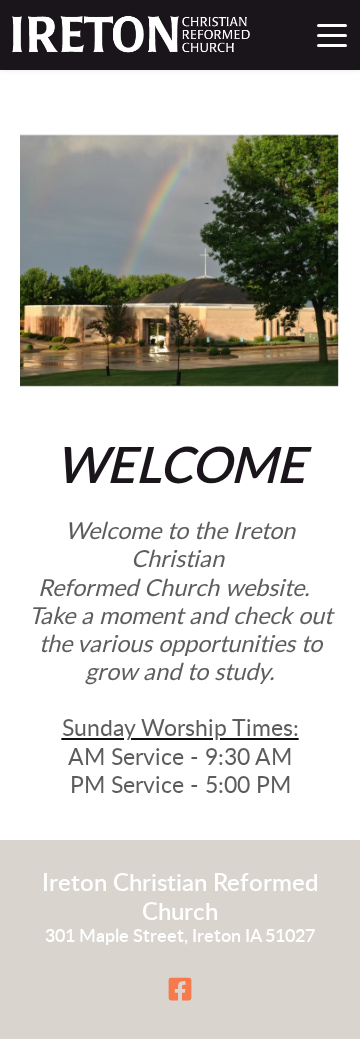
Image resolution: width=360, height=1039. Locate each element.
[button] (332, 35)
